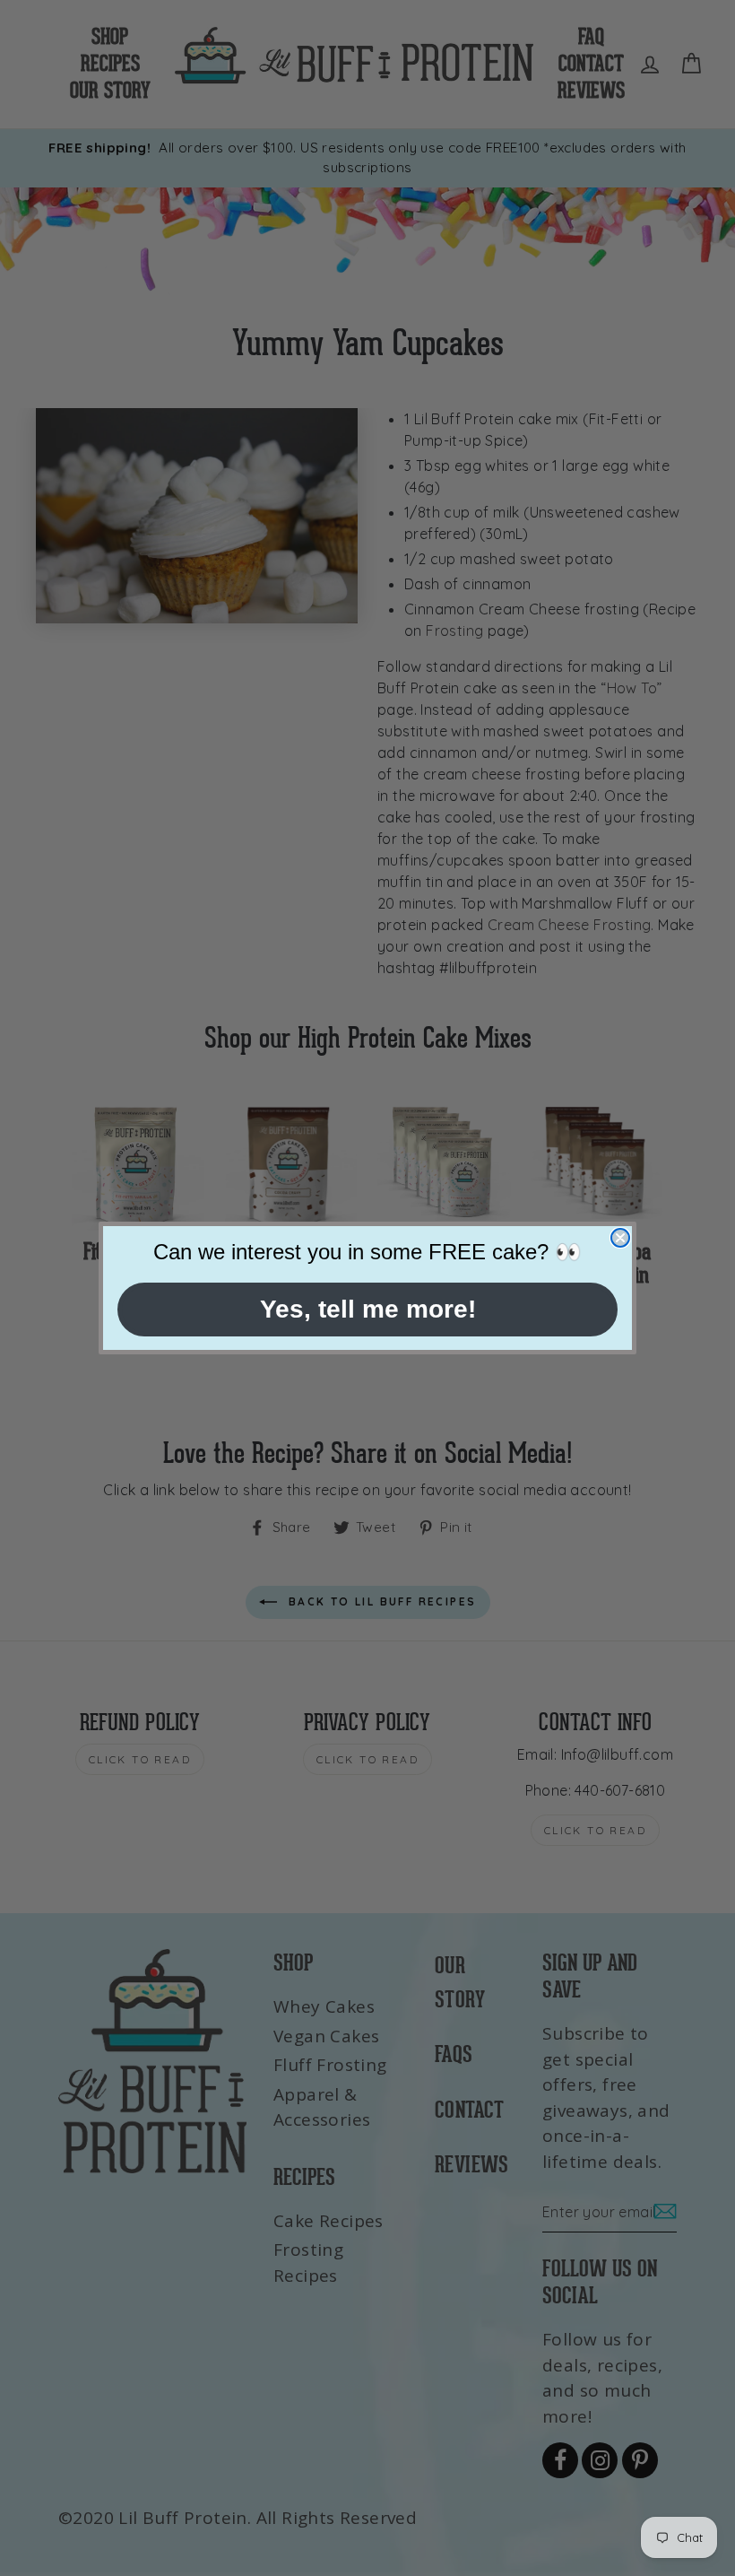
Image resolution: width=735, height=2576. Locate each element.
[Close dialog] (620, 1238)
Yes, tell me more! (368, 1309)
